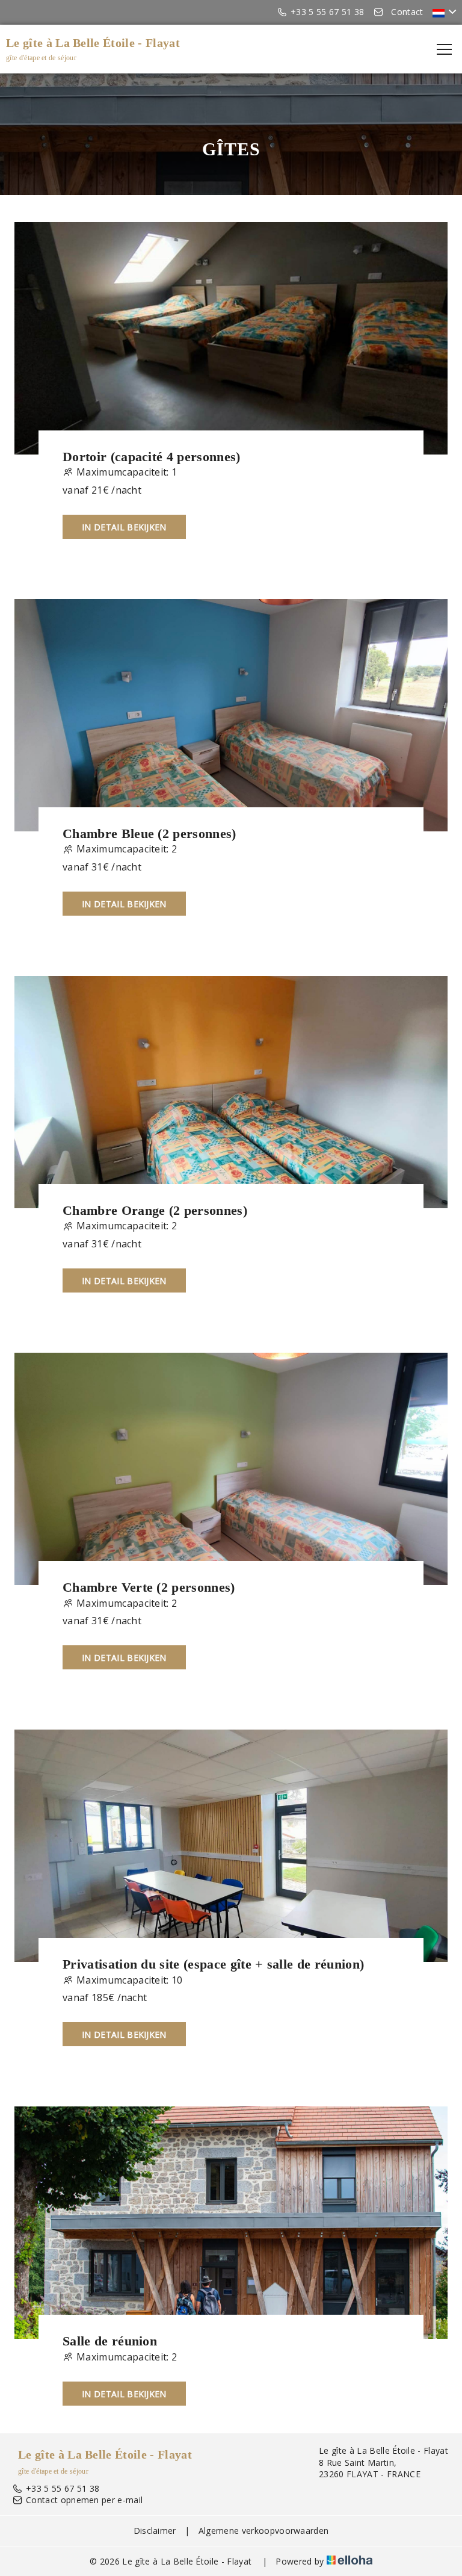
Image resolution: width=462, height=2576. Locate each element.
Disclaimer (155, 2531)
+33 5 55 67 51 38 (63, 2488)
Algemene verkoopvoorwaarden (264, 2531)
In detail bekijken (124, 527)
